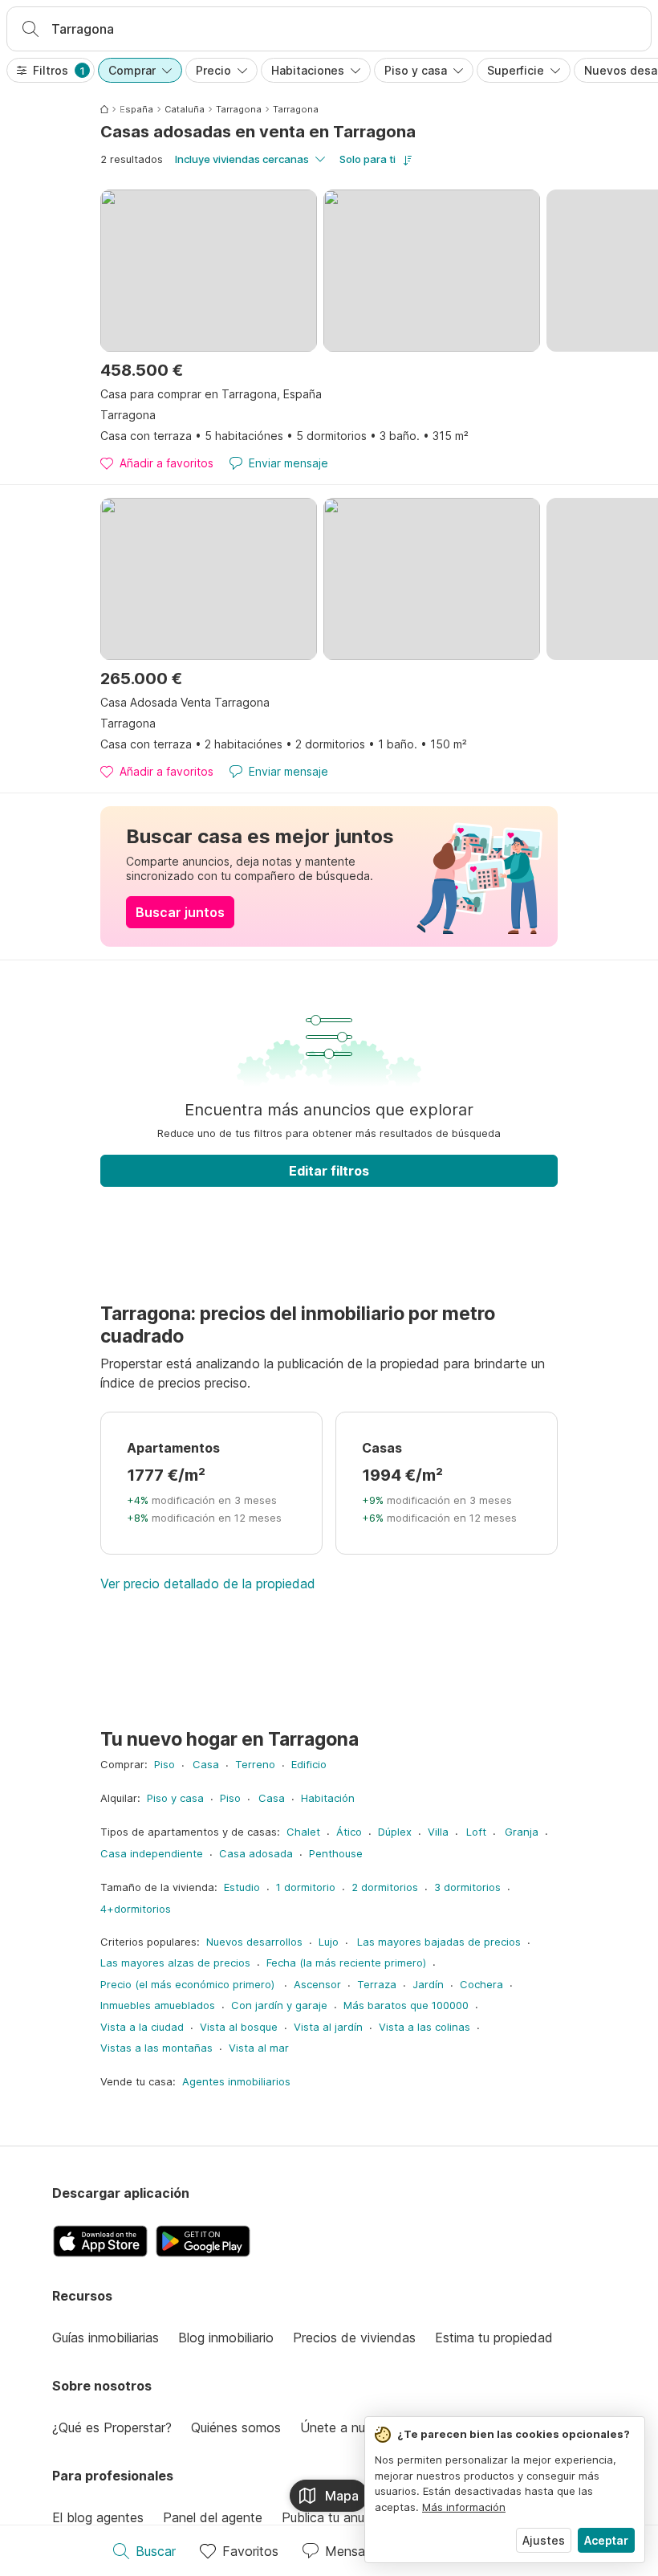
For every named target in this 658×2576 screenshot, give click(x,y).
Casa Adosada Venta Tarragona (185, 702)
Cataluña (185, 109)
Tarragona (239, 109)
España (136, 109)
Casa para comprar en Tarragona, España (211, 394)
